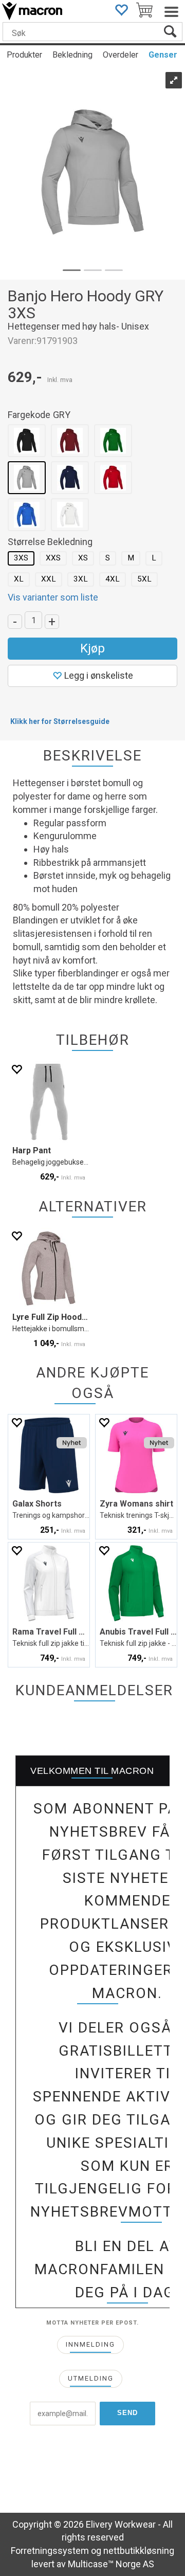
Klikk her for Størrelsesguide (60, 721)
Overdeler (121, 55)
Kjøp (92, 648)
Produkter (24, 55)
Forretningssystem (50, 2551)
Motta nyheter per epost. (92, 2323)
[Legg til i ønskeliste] (16, 1069)
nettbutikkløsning (139, 2551)
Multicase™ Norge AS (111, 2564)
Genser (163, 55)
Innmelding (90, 2344)
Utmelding (91, 2378)
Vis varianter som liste (53, 597)
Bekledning (72, 55)
